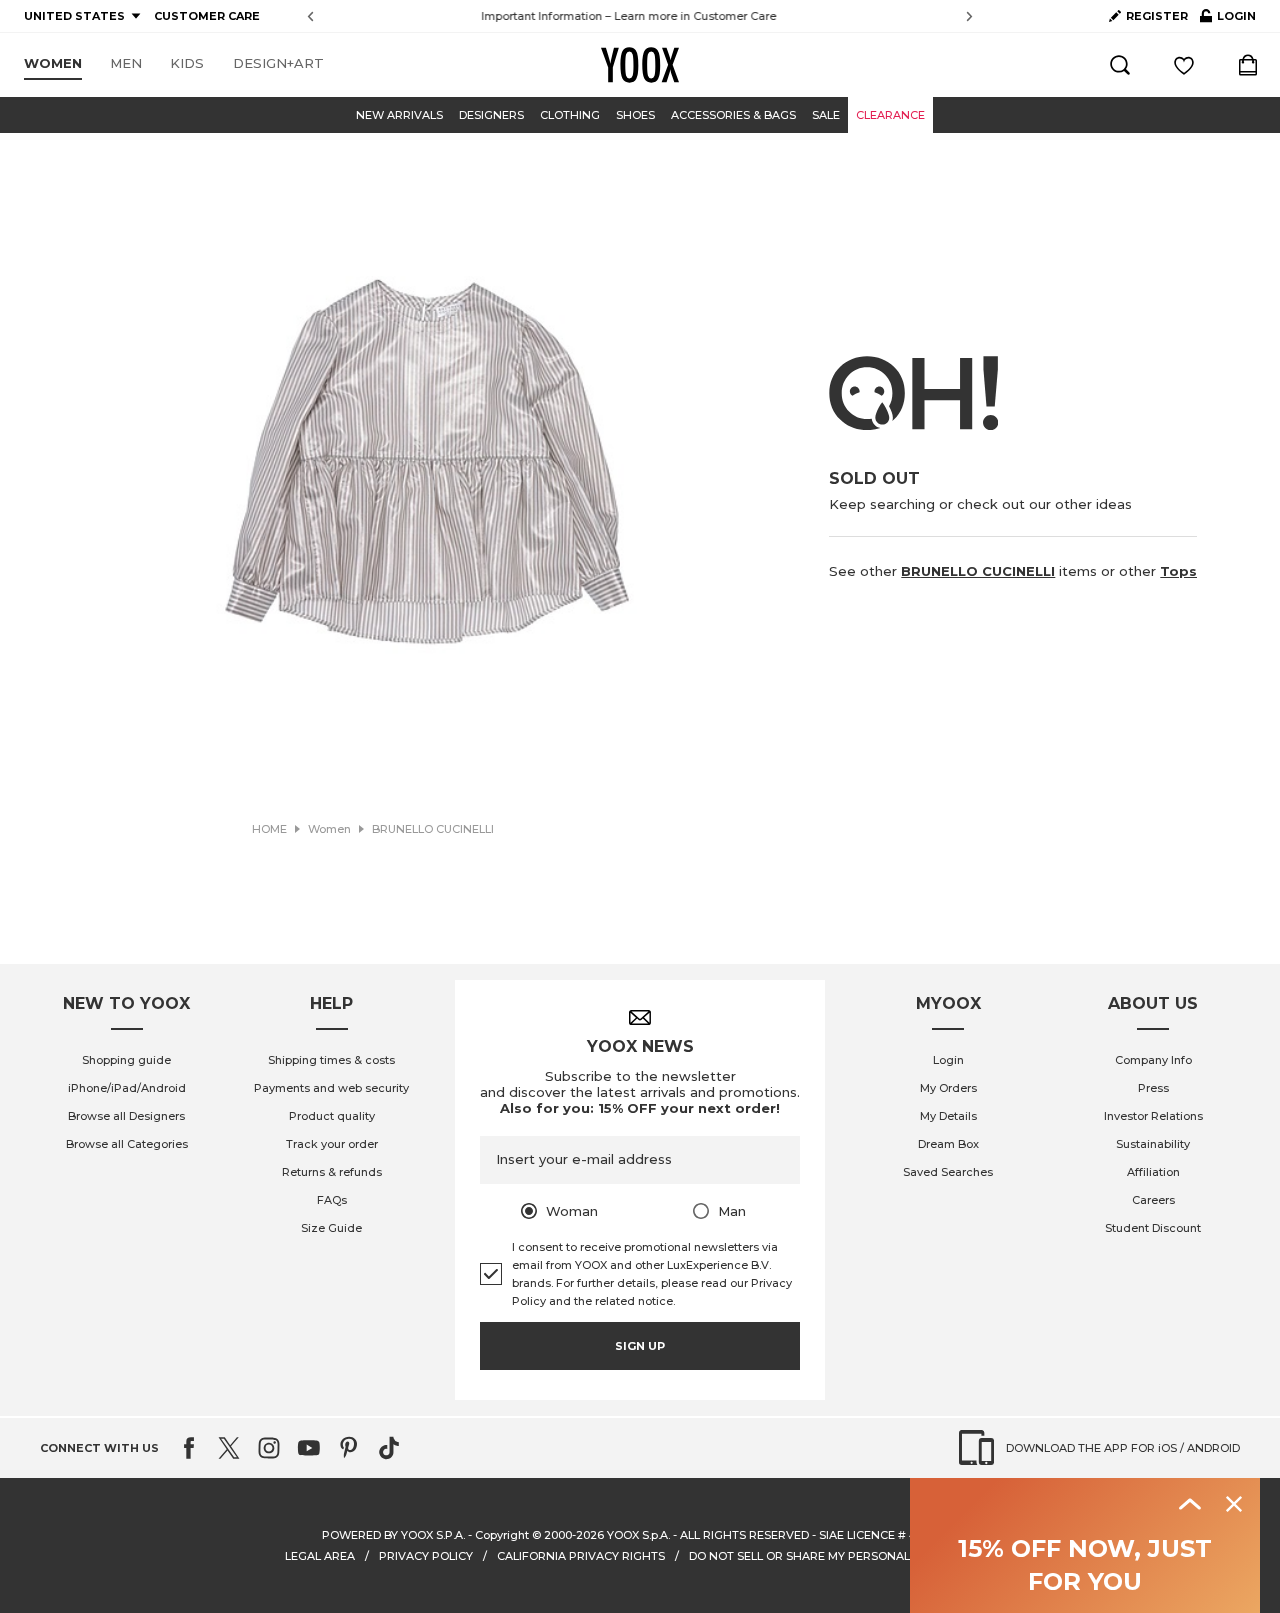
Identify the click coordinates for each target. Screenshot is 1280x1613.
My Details (948, 1116)
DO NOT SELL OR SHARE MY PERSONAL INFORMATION (842, 1556)
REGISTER (1157, 16)
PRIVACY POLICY (426, 1556)
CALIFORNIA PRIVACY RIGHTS (581, 1556)
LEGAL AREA (320, 1556)
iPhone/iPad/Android (127, 1088)
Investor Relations (1153, 1116)
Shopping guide (126, 1060)
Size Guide (331, 1228)
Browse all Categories (127, 1144)
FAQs (332, 1200)
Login (948, 1060)
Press (1153, 1088)
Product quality (332, 1116)
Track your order (332, 1144)
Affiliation (1153, 1172)
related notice (634, 1301)
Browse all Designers (126, 1116)
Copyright (502, 1535)
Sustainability (1153, 1144)
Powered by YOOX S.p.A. (393, 1535)
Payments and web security (331, 1088)
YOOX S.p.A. (638, 1535)
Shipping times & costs (331, 1060)
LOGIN (1228, 20)
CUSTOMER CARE (207, 16)
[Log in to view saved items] (1184, 65)
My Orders (948, 1088)
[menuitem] (53, 64)
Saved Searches (948, 1172)
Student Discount (1153, 1228)
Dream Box (948, 1144)
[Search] (1120, 65)
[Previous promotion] (310, 16)
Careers (1153, 1200)
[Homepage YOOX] (640, 65)
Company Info (1153, 1060)
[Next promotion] (969, 16)
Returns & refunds (332, 1172)
